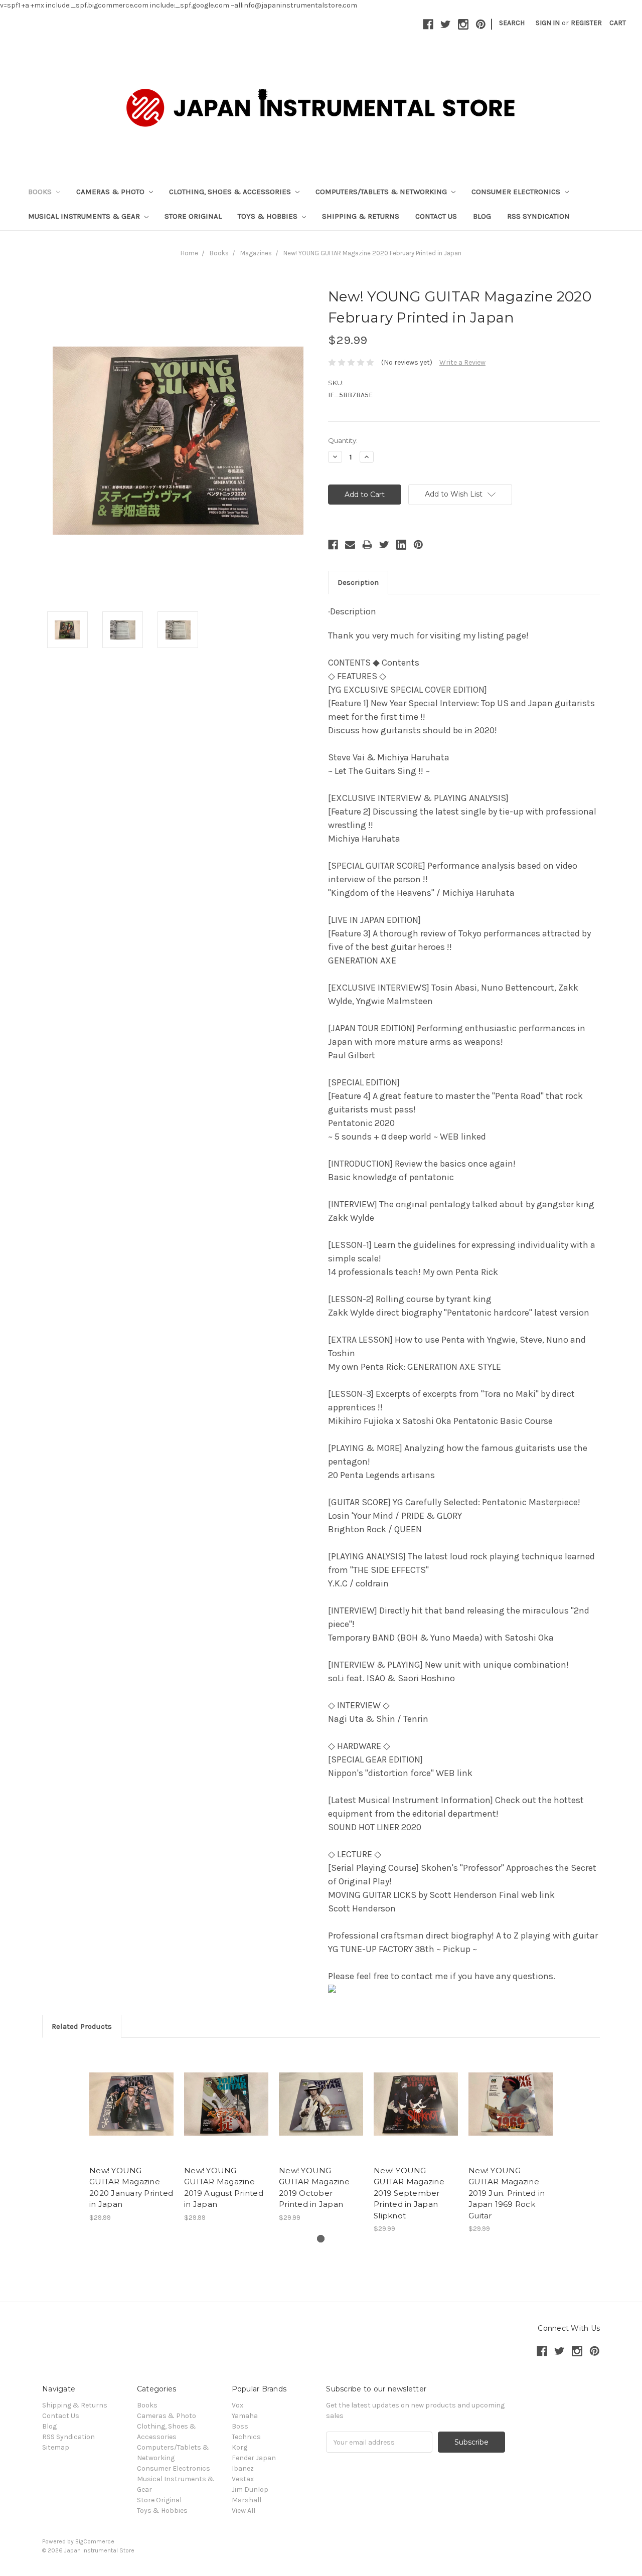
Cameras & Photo (111, 192)
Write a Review (462, 362)
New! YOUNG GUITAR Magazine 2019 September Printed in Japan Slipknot (409, 2193)
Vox (237, 2405)
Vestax (243, 2479)
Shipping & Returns (361, 216)
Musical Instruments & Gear (85, 216)
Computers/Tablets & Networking (382, 192)
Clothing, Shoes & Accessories (231, 192)
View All (244, 2511)
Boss (240, 2426)
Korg (239, 2447)
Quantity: (343, 440)
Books (41, 192)
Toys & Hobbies (269, 216)
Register (586, 23)
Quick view (131, 2095)
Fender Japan (254, 2458)
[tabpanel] (132, 2135)
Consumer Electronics (517, 192)
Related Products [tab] (82, 2026)
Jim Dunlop (250, 2489)
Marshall (247, 2500)
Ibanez (243, 2468)
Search (512, 23)
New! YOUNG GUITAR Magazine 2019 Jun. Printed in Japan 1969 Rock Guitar (507, 2193)
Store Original (193, 216)
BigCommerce (95, 2541)
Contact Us (436, 216)
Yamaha (245, 2416)
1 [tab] (321, 2239)
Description (358, 582)
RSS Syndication (538, 216)
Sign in (548, 23)
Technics (246, 2437)
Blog (482, 216)
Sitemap (56, 2447)
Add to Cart (132, 2113)
